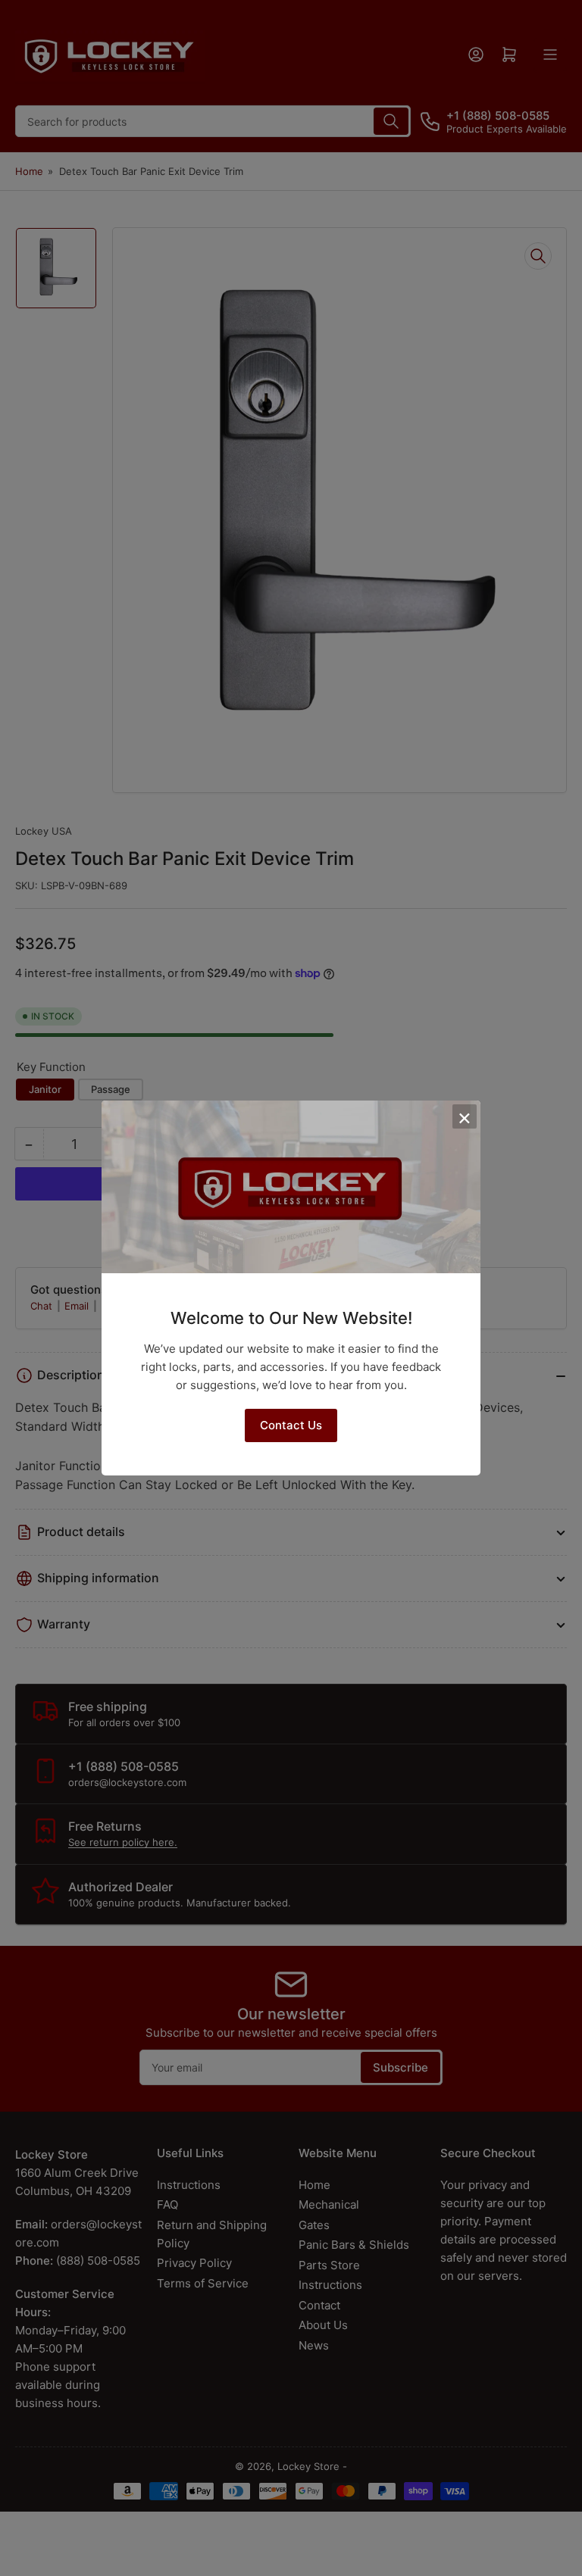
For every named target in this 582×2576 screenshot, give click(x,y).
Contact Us (291, 1425)
